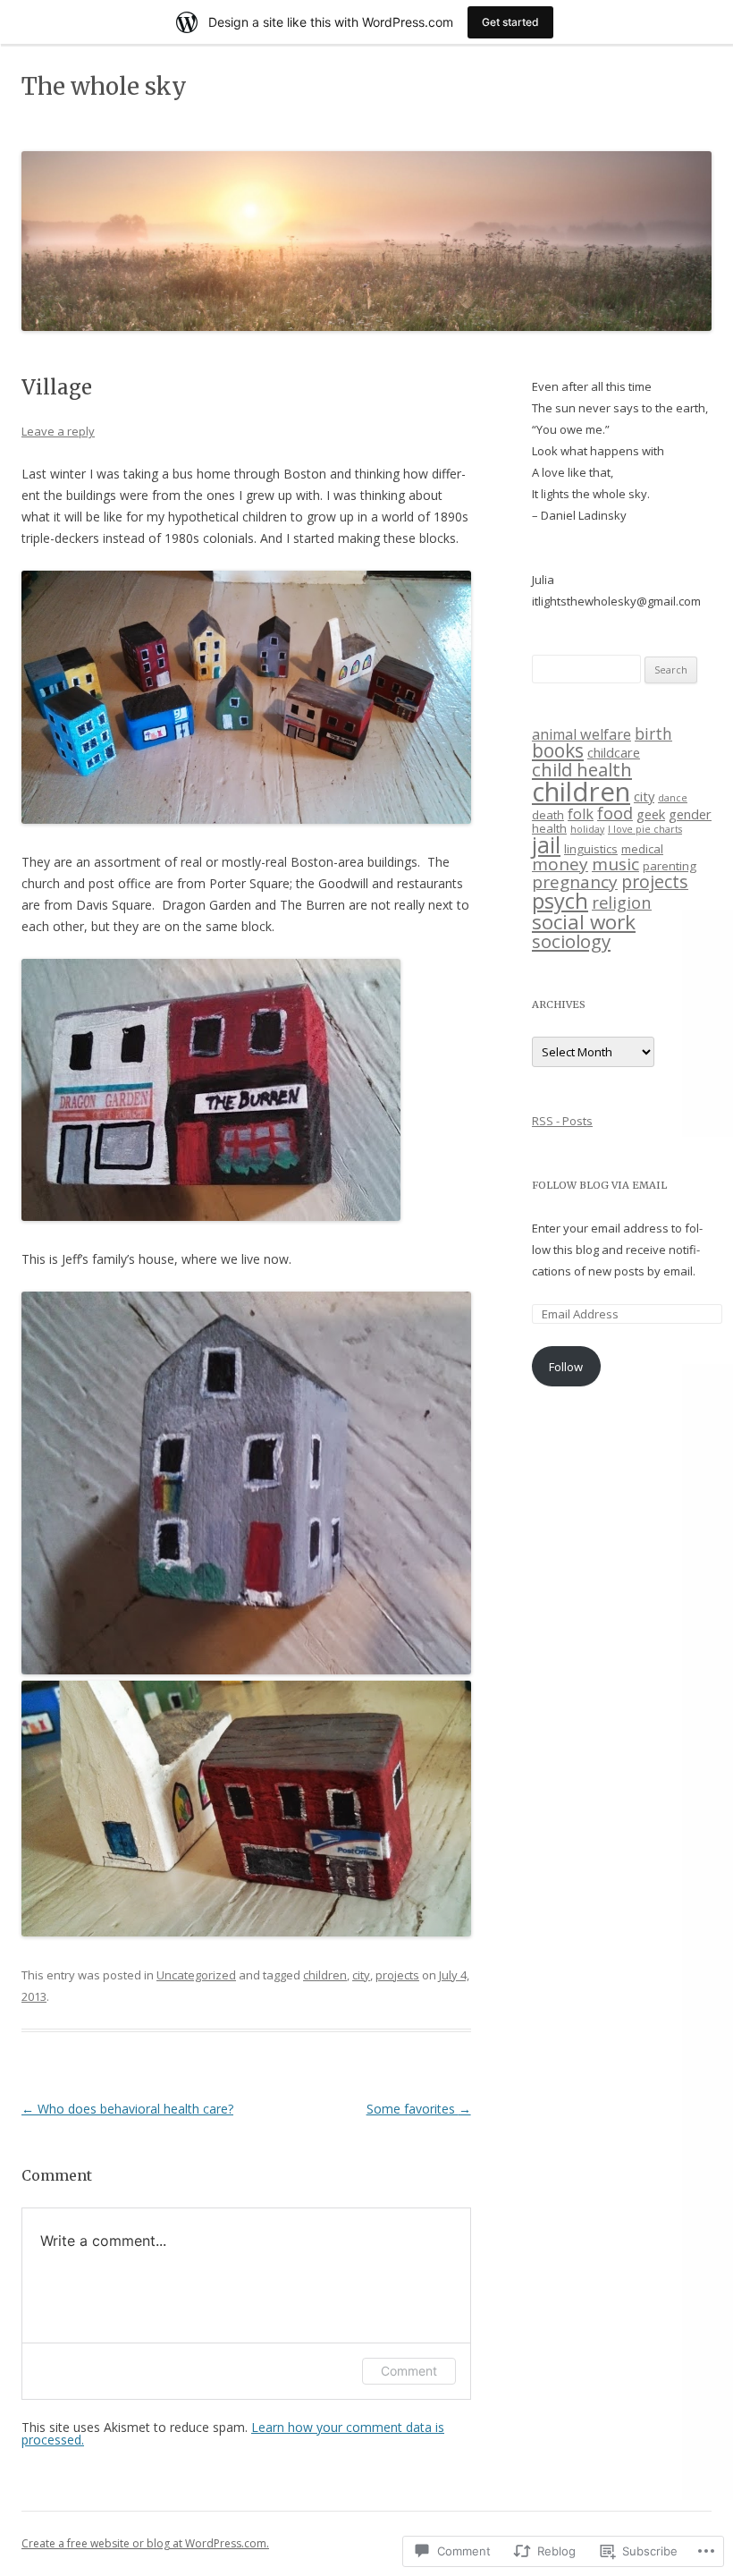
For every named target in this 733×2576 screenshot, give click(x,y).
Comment (409, 2371)
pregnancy (575, 882)
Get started (510, 22)
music (615, 864)
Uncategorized (196, 1975)
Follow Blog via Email (599, 1185)
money (560, 864)
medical (642, 849)
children (325, 1975)
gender (690, 814)
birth (653, 733)
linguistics (591, 849)
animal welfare (581, 734)
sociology (571, 941)
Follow (566, 1367)
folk (581, 814)
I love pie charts (645, 829)
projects (397, 1975)
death (548, 815)
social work (584, 922)
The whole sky (104, 86)
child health (582, 769)
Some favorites (419, 2109)
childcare (614, 752)
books (558, 750)
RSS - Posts (562, 1121)
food (615, 813)
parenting (670, 866)
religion (622, 902)
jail (546, 845)
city (361, 1975)
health (549, 828)
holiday (587, 829)
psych (560, 901)
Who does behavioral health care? (127, 2109)
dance (673, 798)
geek (651, 814)
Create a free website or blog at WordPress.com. (145, 2543)
